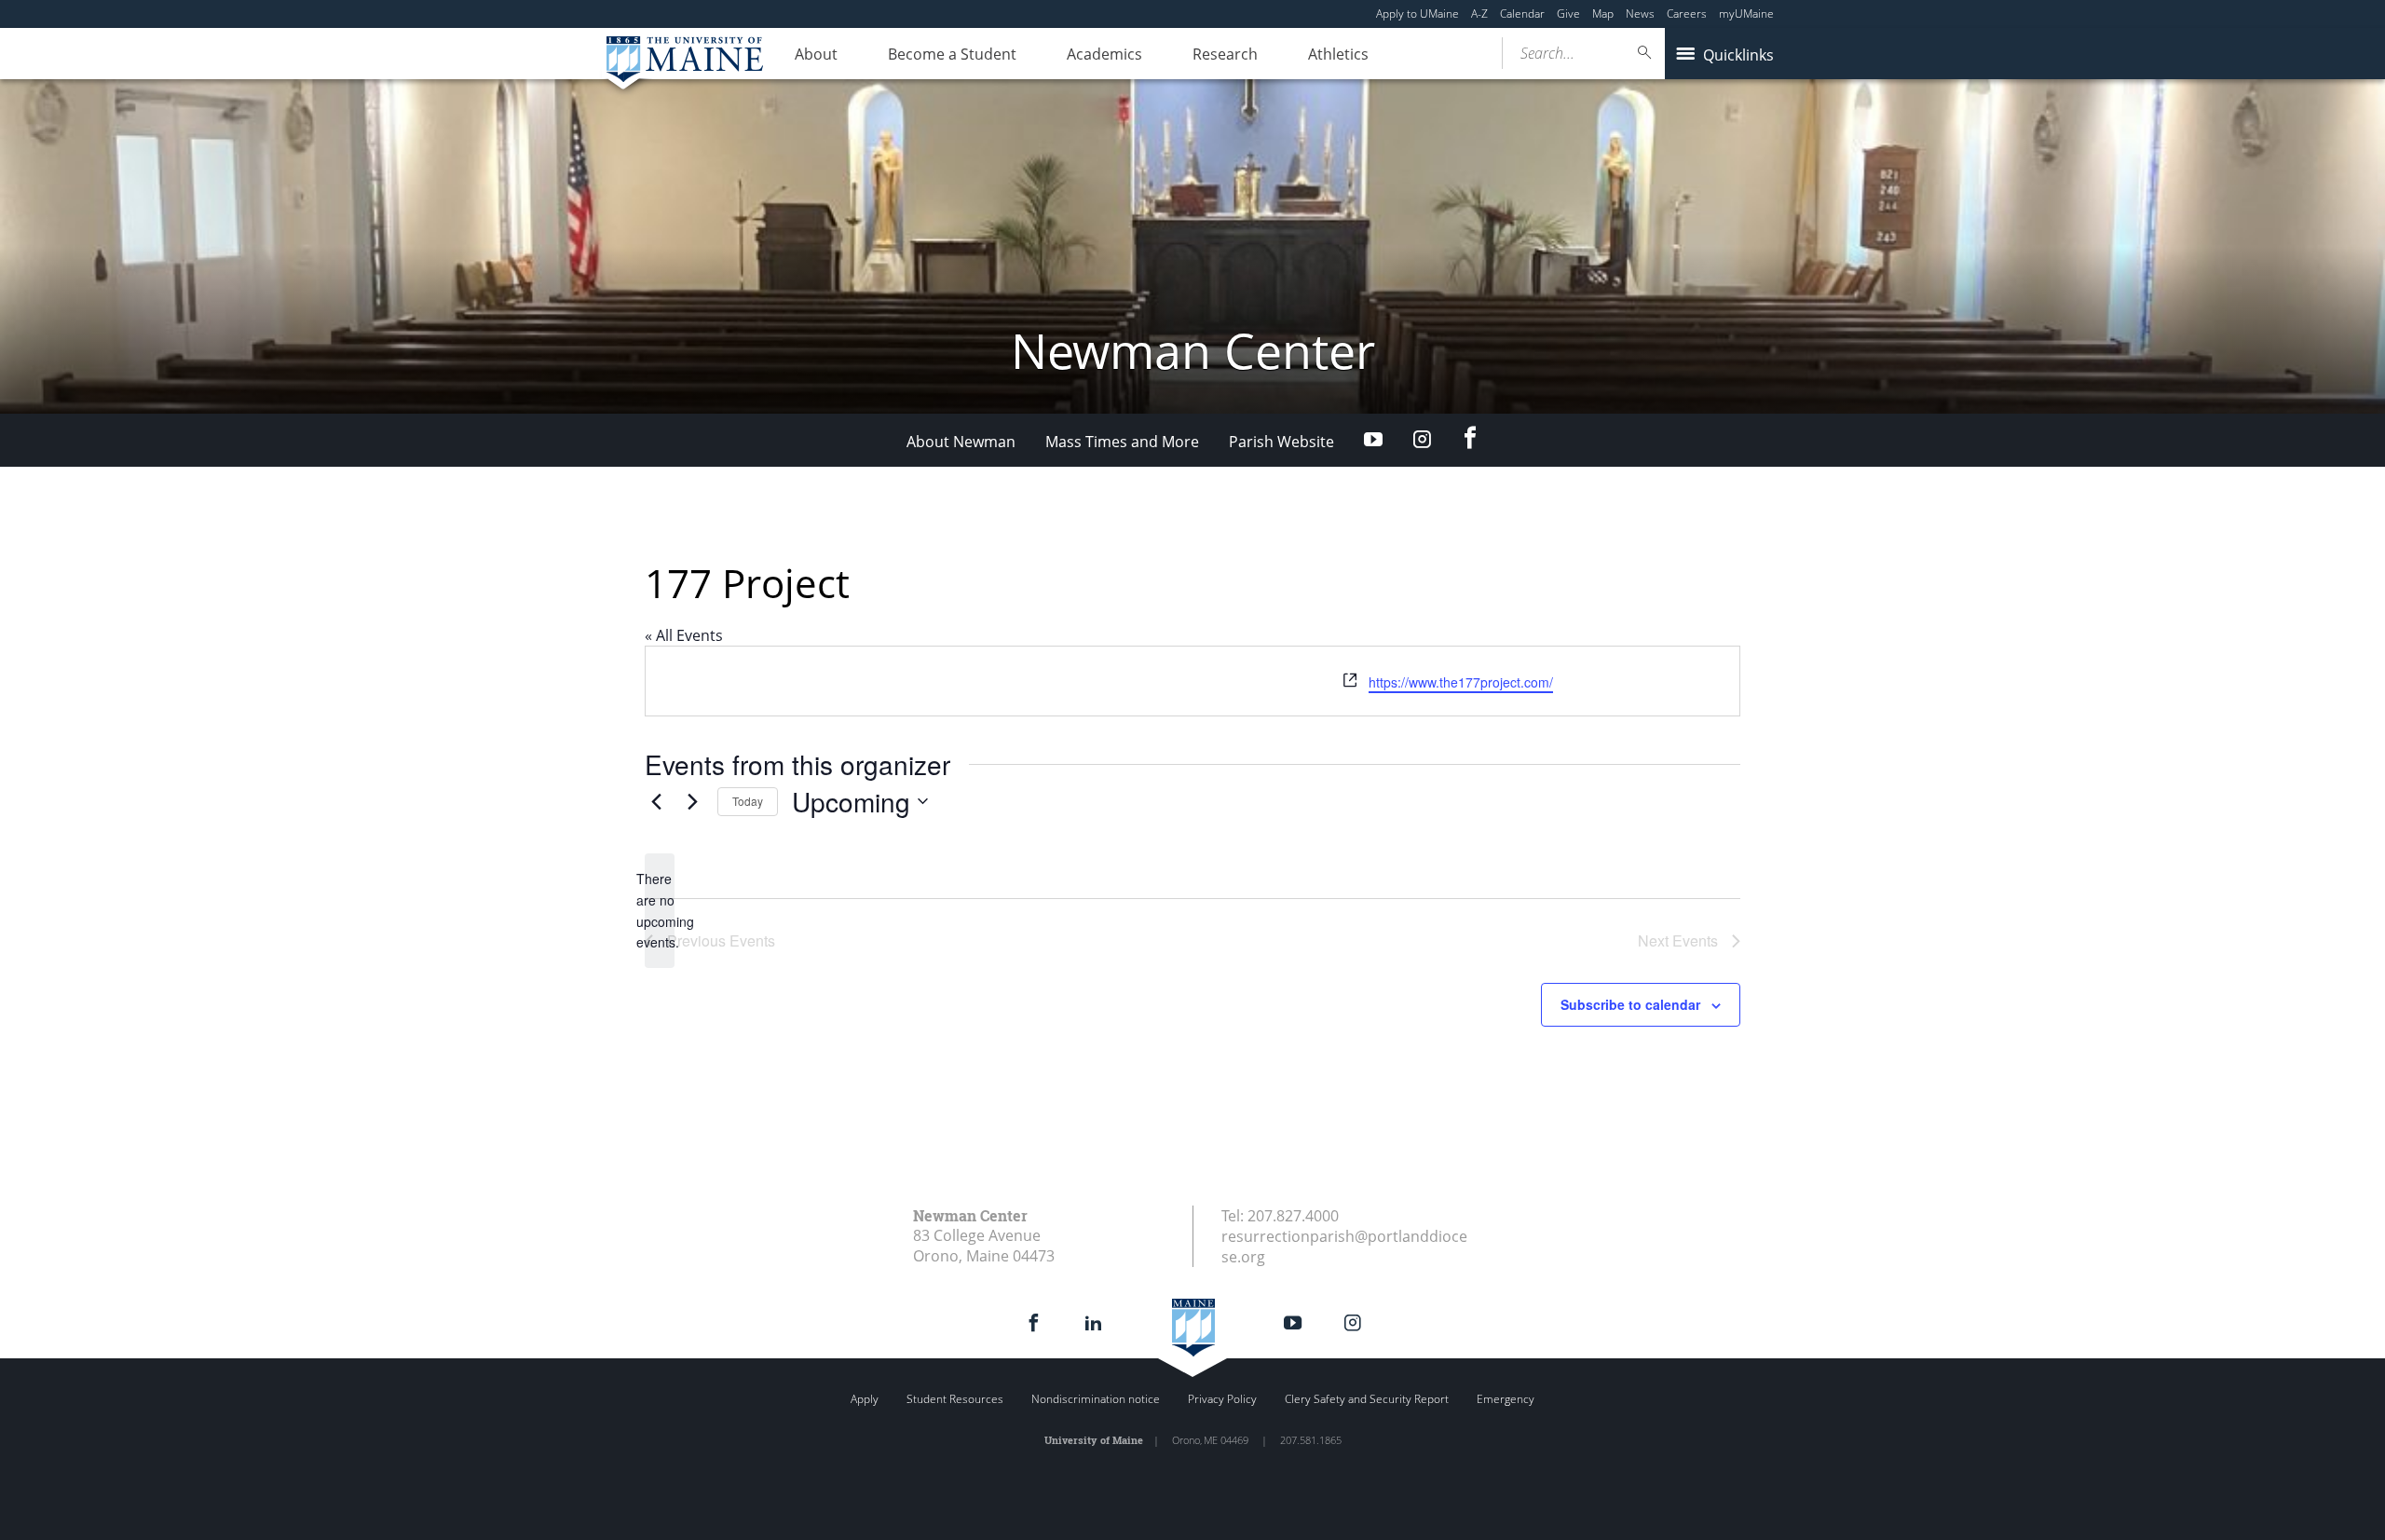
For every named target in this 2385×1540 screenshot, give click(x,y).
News (1640, 14)
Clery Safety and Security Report (1367, 1399)
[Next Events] (692, 801)
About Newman (961, 442)
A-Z (1479, 14)
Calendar (1522, 14)
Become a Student (952, 54)
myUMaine (1746, 14)
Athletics (1338, 54)
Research (1225, 54)
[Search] (1645, 53)
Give (1568, 14)
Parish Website (1281, 442)
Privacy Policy (1222, 1399)
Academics (1104, 54)
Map (1603, 14)
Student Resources (955, 1399)
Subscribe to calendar (1630, 1004)
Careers (1687, 14)
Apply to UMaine (1417, 14)
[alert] (660, 911)
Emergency (1506, 1399)
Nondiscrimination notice (1096, 1399)
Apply (865, 1399)
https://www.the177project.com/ (1461, 682)
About (816, 54)
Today (748, 801)
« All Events (684, 635)
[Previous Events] (656, 801)
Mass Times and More (1122, 442)
